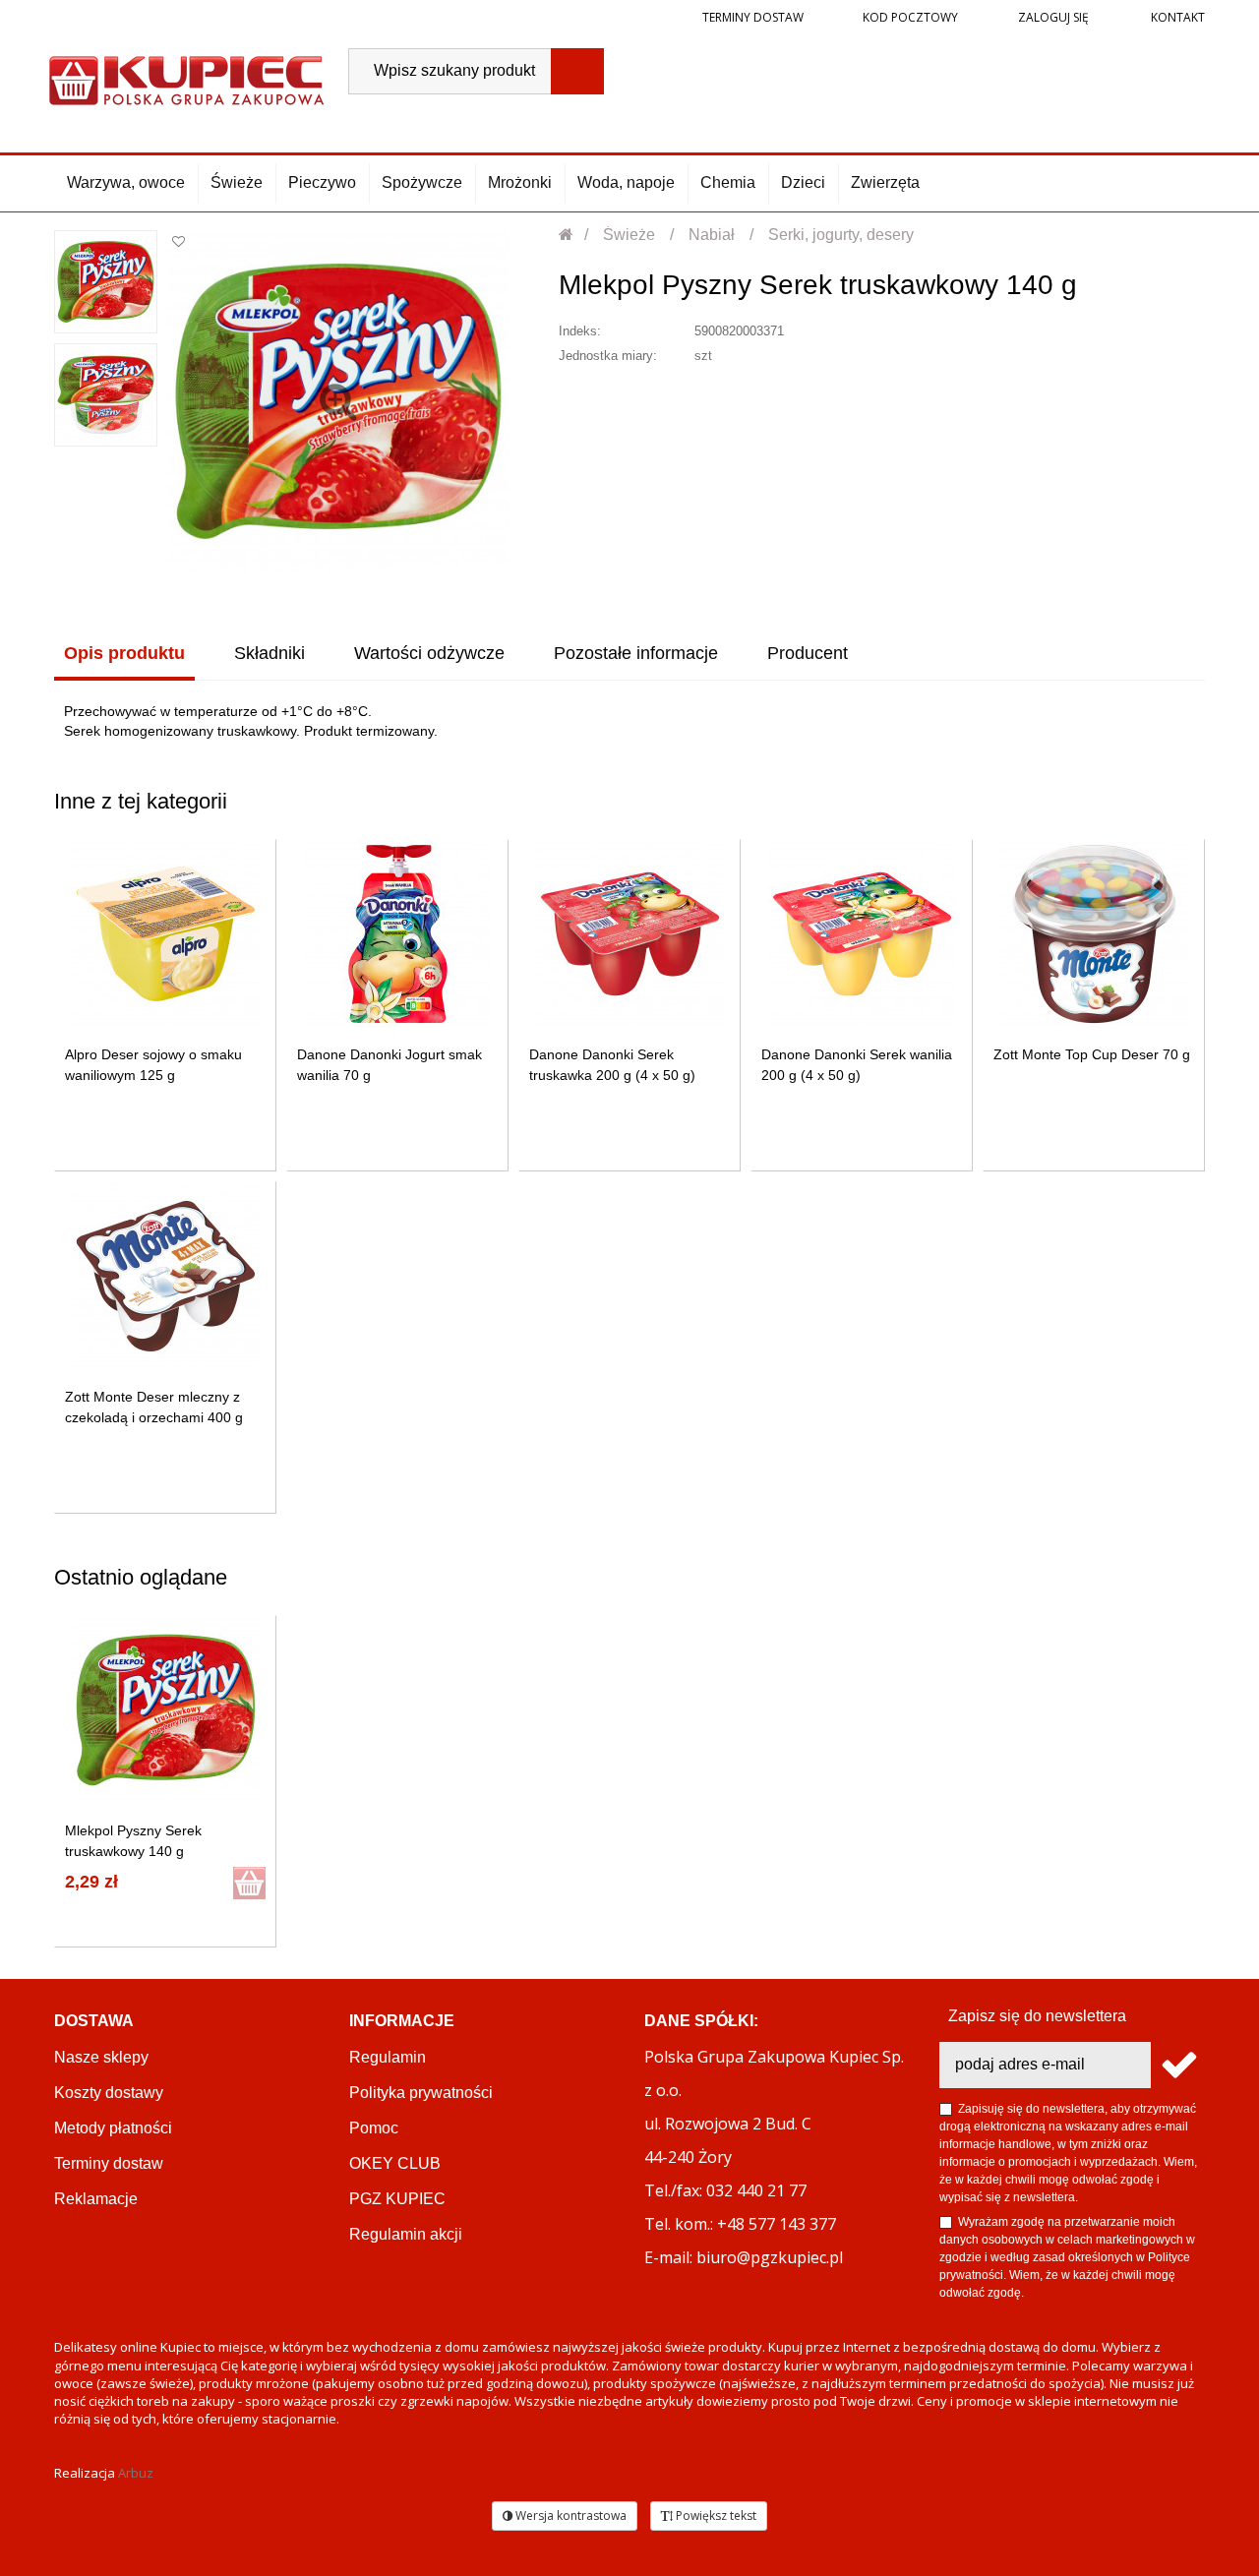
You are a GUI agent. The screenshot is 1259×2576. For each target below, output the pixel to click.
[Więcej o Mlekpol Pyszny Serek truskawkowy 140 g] (166, 1710)
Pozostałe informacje (636, 653)
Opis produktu (124, 653)
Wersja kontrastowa (570, 2516)
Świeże (237, 182)
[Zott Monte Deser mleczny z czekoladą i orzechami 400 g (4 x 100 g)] (166, 1276)
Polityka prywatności (421, 2093)
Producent (808, 653)
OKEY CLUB (395, 2163)
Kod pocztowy (910, 17)
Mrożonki (520, 182)
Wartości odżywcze (429, 653)
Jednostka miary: (608, 356)
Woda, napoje (626, 182)
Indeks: (580, 331)
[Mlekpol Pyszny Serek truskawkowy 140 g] (106, 282)
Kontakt (1176, 17)
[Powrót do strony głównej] (567, 235)
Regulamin (388, 2057)
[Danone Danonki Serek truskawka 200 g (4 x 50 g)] (630, 934)
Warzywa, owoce (126, 182)
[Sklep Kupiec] (186, 78)
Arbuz (136, 2473)
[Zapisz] (1178, 2065)
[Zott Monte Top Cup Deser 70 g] (1094, 934)
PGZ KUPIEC (397, 2199)
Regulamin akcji (406, 2234)
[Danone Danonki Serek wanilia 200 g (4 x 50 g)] (862, 934)
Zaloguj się (1052, 17)
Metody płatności (113, 2128)
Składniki (270, 653)
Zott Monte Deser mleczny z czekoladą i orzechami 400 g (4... (154, 1417)
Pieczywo (322, 182)
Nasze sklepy (101, 2057)
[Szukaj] (577, 71)
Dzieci (803, 182)
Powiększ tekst (715, 2516)
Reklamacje (96, 2199)
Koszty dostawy (109, 2093)
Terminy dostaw (753, 17)
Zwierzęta (885, 182)
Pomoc (374, 2128)
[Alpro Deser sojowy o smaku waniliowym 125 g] (166, 934)
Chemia (728, 182)
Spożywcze (422, 182)
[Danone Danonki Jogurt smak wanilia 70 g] (398, 934)
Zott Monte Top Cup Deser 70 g (1092, 1054)
